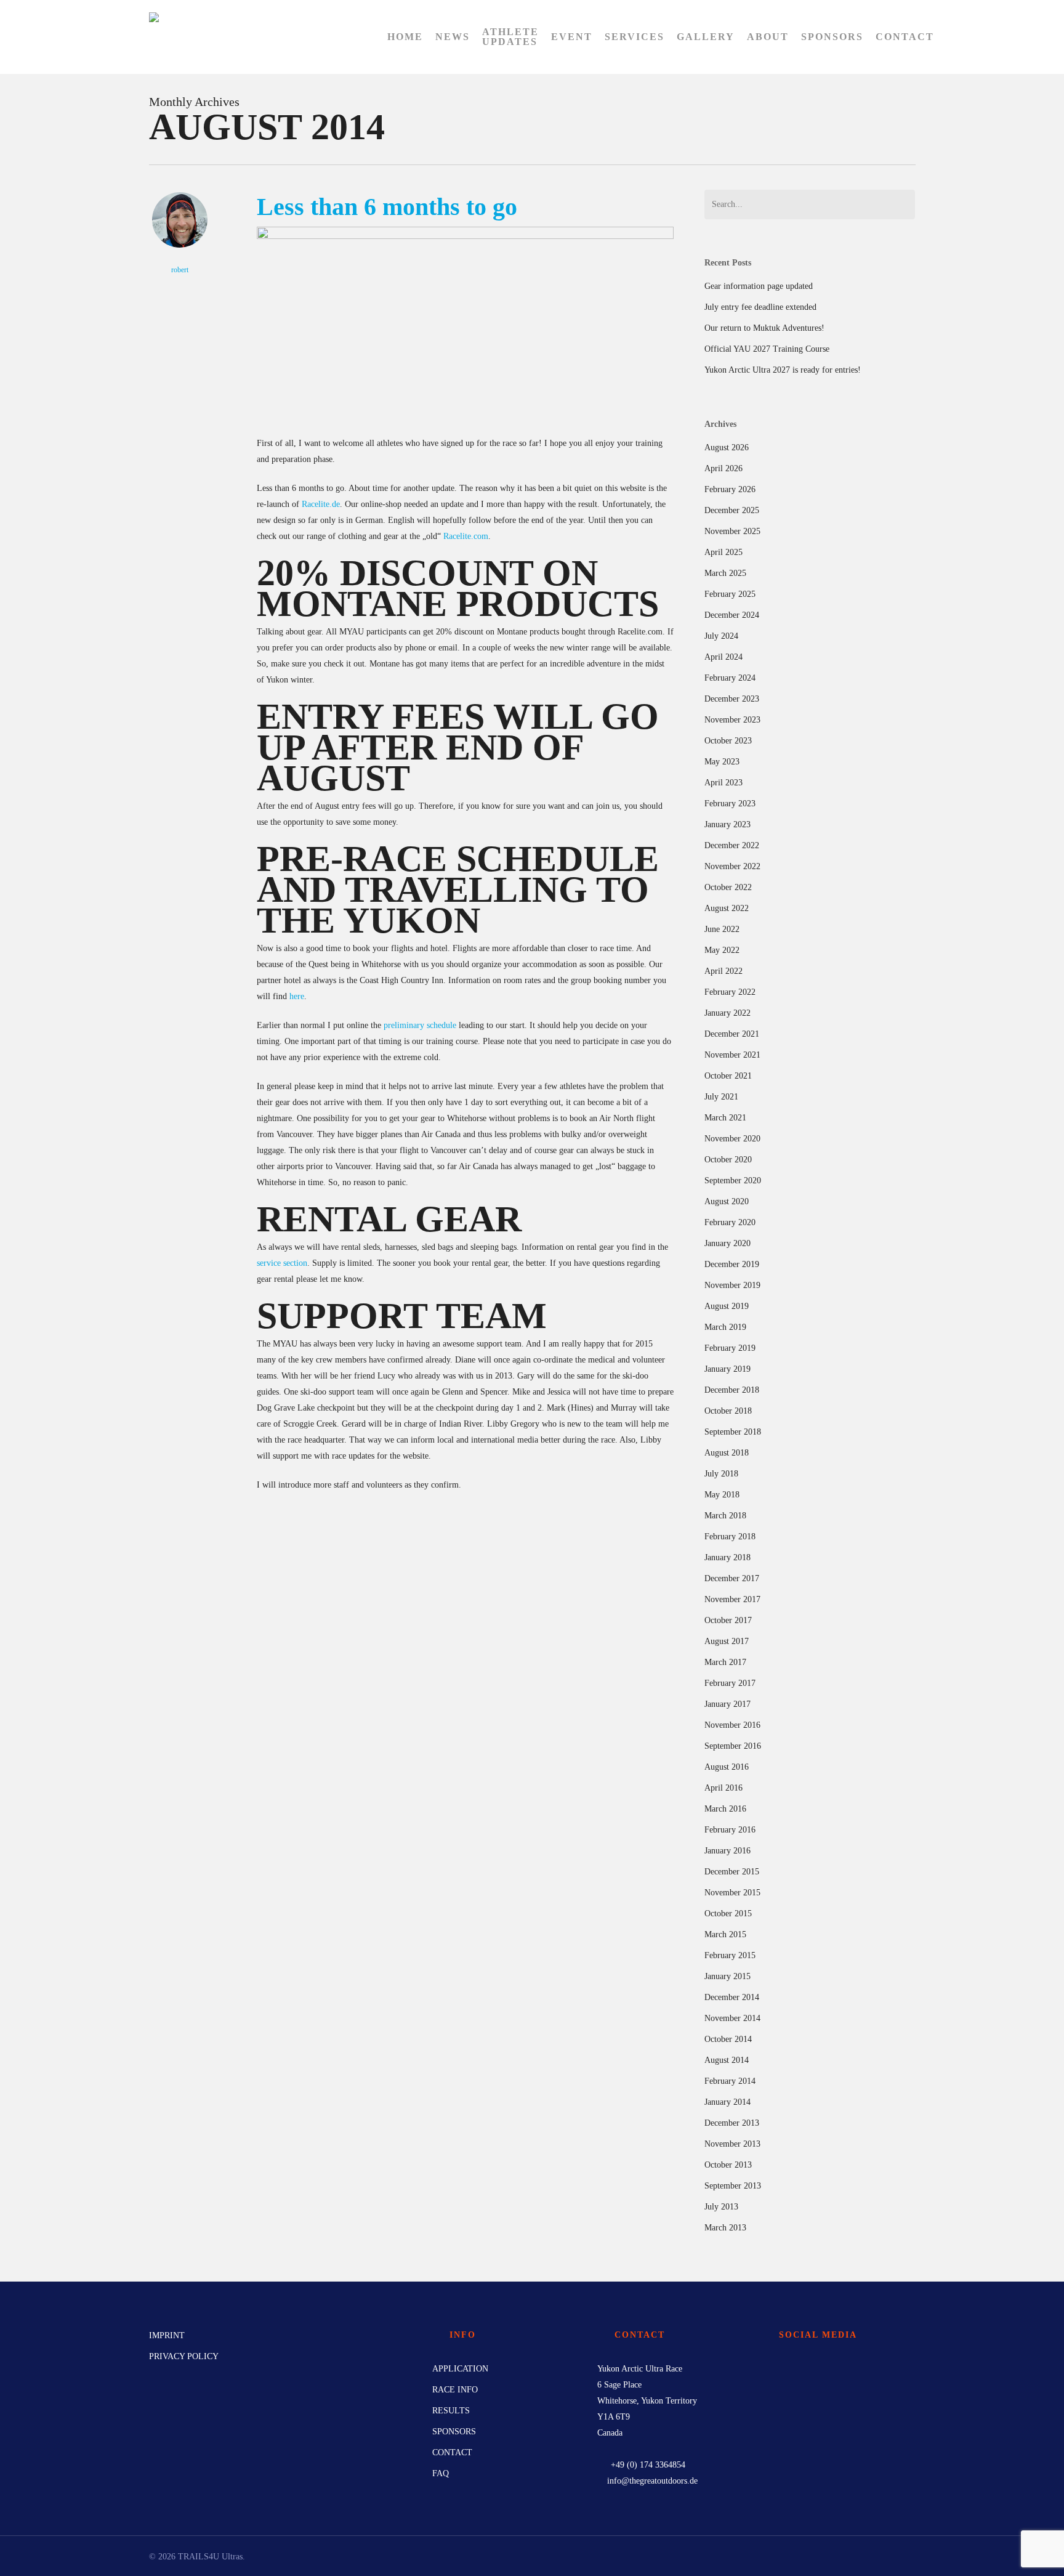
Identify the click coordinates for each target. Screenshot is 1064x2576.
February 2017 (730, 1683)
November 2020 (732, 1139)
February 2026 (730, 489)
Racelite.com (466, 536)
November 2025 (732, 531)
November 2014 (732, 2018)
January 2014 (727, 2102)
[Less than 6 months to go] (465, 236)
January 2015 (727, 1976)
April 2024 (723, 657)
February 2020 (730, 1222)
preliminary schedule (420, 1025)
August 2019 (727, 1306)
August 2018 (727, 1453)
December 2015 (732, 1872)
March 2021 (725, 1118)
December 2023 (732, 699)
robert (180, 270)
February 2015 (730, 1955)
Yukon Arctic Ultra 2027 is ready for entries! (783, 370)
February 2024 (730, 678)
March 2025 (725, 573)
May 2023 (722, 762)
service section (282, 1263)
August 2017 (727, 1641)
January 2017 (727, 1704)
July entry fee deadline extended (760, 307)
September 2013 (733, 2186)
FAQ (441, 2473)
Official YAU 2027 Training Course (767, 349)
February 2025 (730, 594)
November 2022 (732, 866)
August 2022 (727, 908)
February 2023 (730, 804)
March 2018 (725, 1516)
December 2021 (732, 1034)
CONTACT (452, 2452)
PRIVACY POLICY (184, 2356)
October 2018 (728, 1411)
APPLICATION (460, 2369)
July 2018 (721, 1474)
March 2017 (725, 1662)
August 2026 (727, 448)
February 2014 (730, 2081)
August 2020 (727, 1201)
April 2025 (723, 552)
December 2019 (732, 1264)
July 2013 (721, 2207)
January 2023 (727, 824)
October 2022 (728, 887)
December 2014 (732, 1997)
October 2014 (728, 2039)
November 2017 (732, 1599)
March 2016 (725, 1809)
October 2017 (728, 1620)
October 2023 (728, 741)
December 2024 (732, 615)
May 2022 (722, 950)
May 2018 (722, 1495)
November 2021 (732, 1055)
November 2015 (732, 1893)
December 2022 (732, 845)
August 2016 (727, 1767)
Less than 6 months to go (387, 207)
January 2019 (727, 1369)
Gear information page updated (759, 286)
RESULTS (451, 2411)
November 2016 (732, 1725)
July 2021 (721, 1097)
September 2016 (733, 1746)
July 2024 (721, 636)
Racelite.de (321, 504)
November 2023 (732, 720)
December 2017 (732, 1578)
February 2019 (730, 1348)
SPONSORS (454, 2432)
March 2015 (725, 1934)
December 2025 (732, 510)
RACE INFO (455, 2390)
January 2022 (727, 1013)
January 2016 (727, 1851)
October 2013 (728, 2165)
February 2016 (730, 1830)
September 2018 (733, 1432)
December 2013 (732, 2123)
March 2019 (725, 1327)
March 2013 (725, 2228)
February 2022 (730, 992)
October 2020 (728, 1160)
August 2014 (727, 2060)
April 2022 (723, 971)
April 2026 (723, 468)
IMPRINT (167, 2335)
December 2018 (732, 1390)
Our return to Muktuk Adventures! (764, 328)
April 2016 (723, 1788)
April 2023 (723, 783)
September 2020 (733, 1181)
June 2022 (722, 929)
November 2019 (732, 1285)
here (297, 996)
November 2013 (732, 2144)
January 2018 (727, 1557)
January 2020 (727, 1243)
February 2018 (730, 1537)
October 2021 (728, 1076)
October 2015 (728, 1914)
